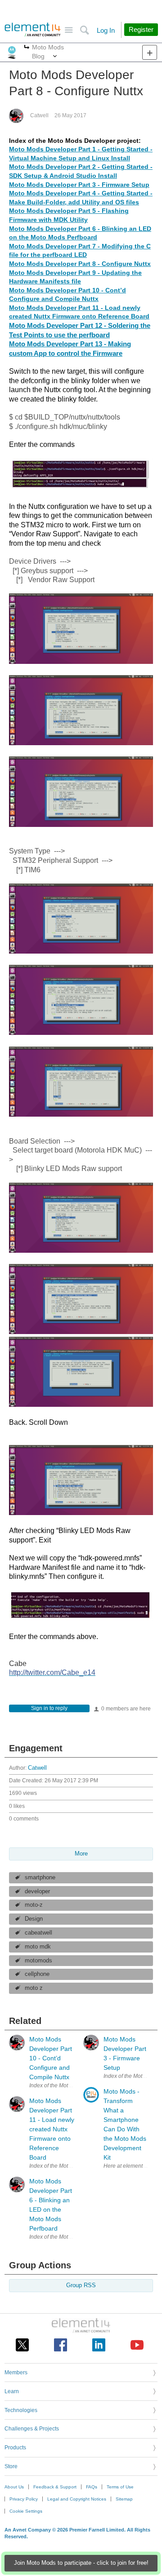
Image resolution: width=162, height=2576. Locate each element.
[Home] (33, 30)
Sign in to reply (49, 1708)
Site (69, 30)
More (27, 48)
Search (84, 30)
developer (37, 1891)
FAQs (92, 2487)
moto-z (34, 1905)
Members (16, 2373)
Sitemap (124, 2499)
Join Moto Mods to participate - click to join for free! (81, 2563)
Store (11, 2466)
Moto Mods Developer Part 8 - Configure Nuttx (80, 264)
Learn (12, 2391)
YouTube (137, 2345)
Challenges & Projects (32, 2429)
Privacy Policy (24, 2499)
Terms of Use (120, 2487)
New (150, 52)
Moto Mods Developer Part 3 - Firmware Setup (79, 185)
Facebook (61, 2345)
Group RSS (81, 2285)
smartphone (40, 1878)
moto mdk (38, 1947)
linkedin (99, 2345)
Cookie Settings (26, 2511)
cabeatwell (38, 1933)
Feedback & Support (55, 2487)
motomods (38, 1961)
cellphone (37, 1974)
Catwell (39, 115)
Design (34, 1919)
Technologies (21, 2410)
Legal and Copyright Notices (77, 2499)
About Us (14, 2487)
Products (15, 2448)
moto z (34, 1988)
